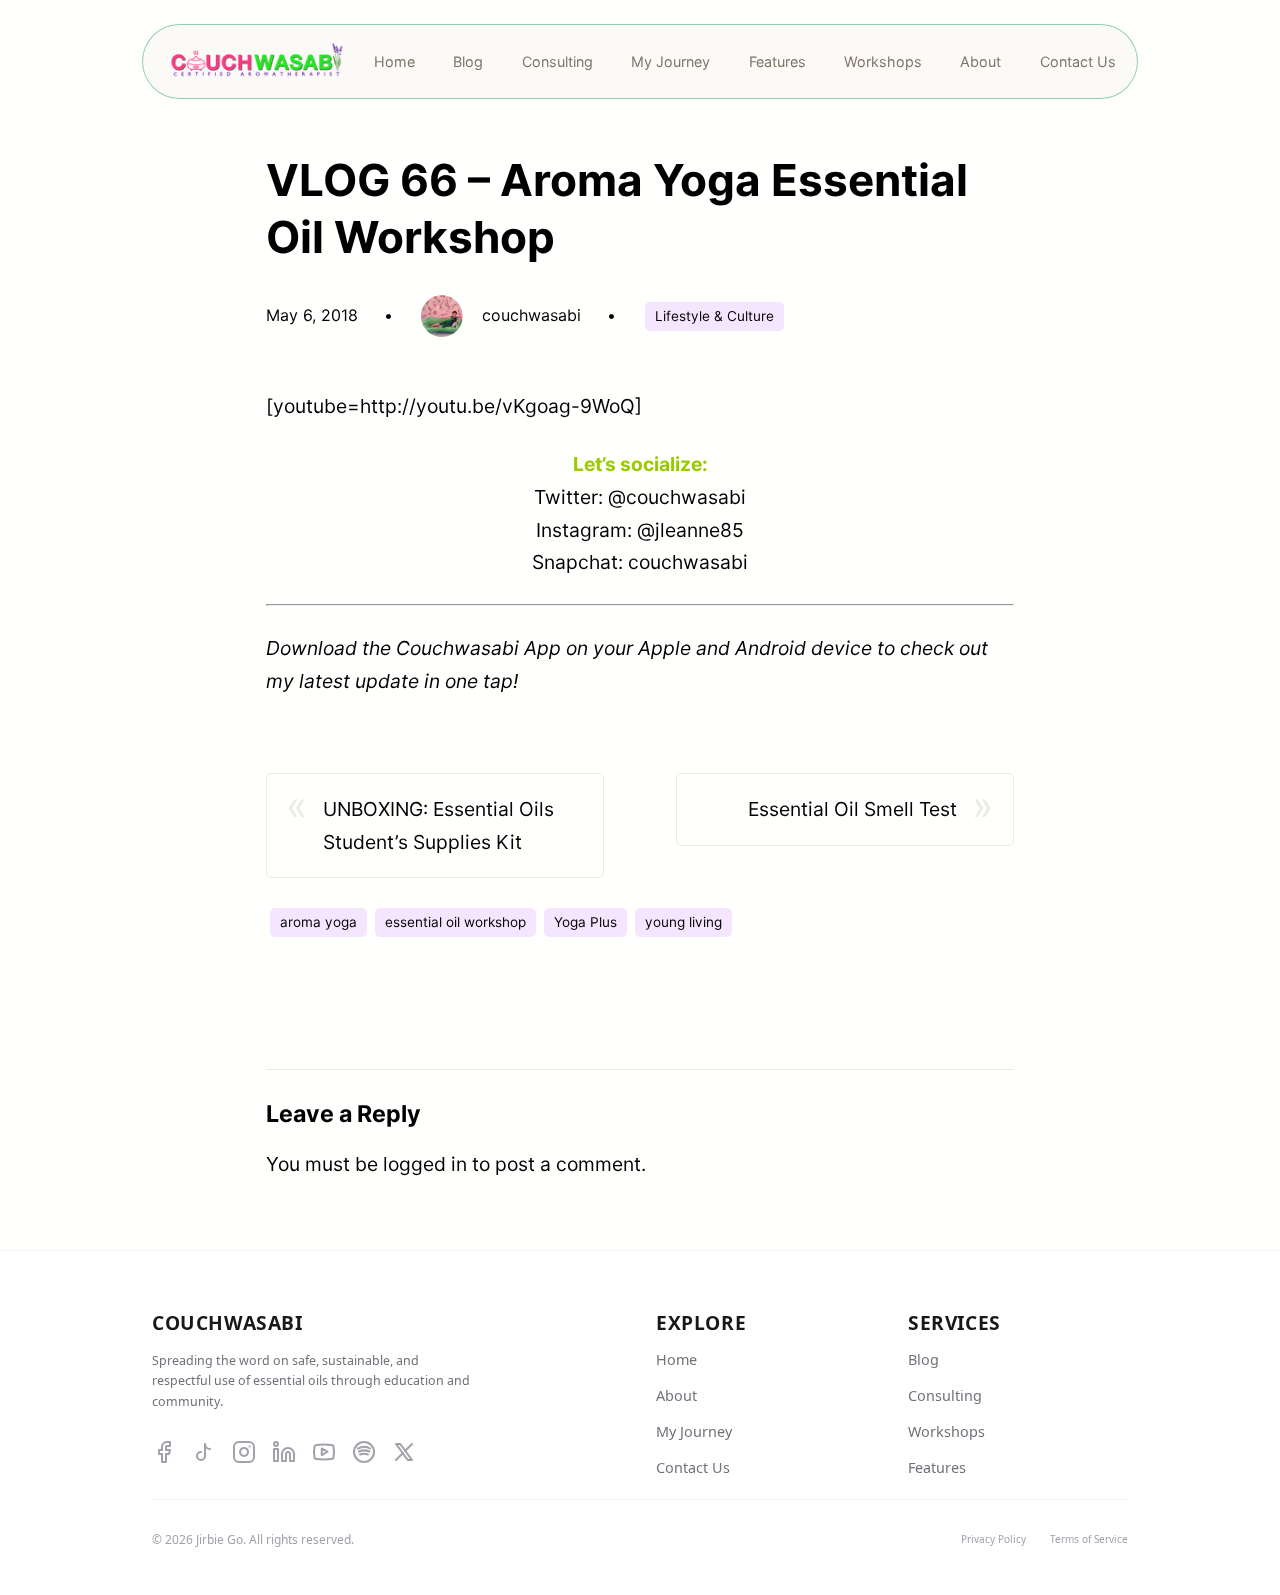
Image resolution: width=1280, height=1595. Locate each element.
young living (683, 922)
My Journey (694, 1431)
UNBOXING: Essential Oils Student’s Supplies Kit (438, 825)
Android (770, 648)
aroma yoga (318, 922)
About (676, 1395)
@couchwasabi (677, 497)
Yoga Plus (585, 922)
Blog (923, 1359)
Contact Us (693, 1467)
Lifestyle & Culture (714, 316)
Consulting (945, 1395)
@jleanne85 (690, 530)
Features (937, 1467)
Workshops (946, 1431)
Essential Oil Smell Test (852, 809)
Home (676, 1359)
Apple (664, 648)
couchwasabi (688, 562)
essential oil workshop (455, 922)
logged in (425, 1164)
